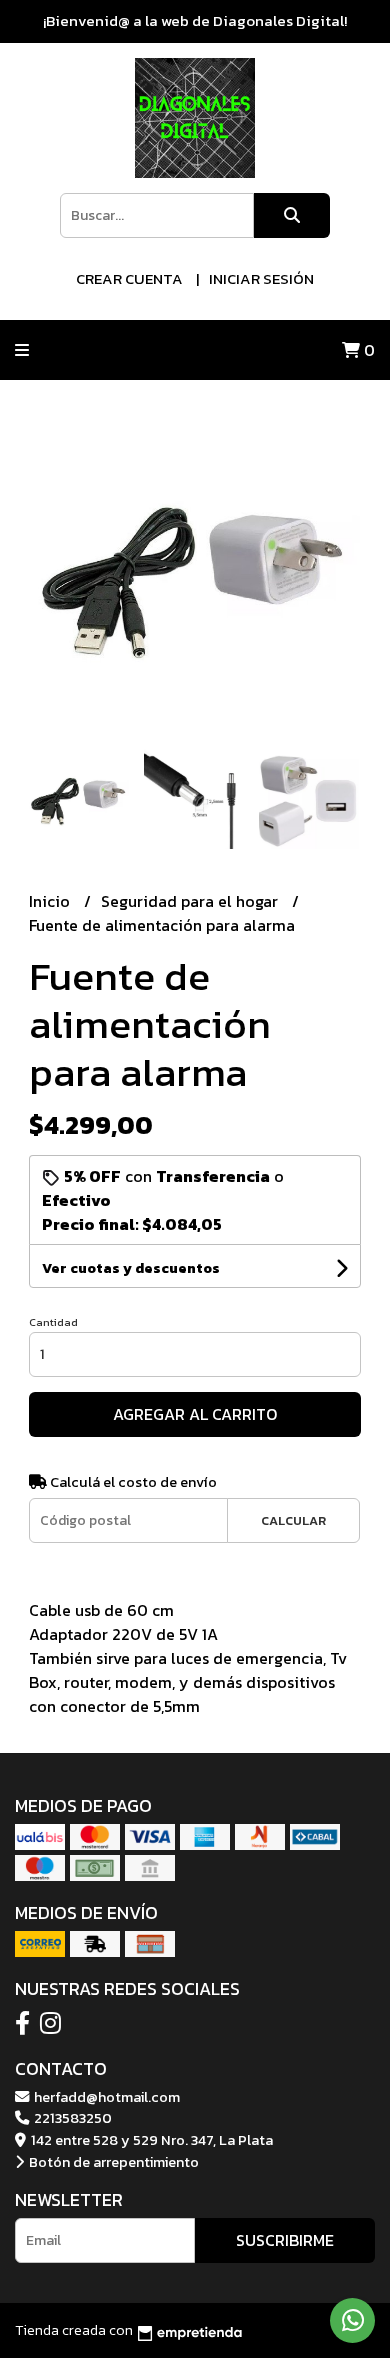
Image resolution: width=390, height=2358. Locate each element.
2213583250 (71, 2118)
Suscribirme (285, 2240)
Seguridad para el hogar (191, 901)
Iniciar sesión (261, 278)
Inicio (51, 901)
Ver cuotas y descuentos (131, 1268)
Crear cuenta (129, 278)
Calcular (293, 1520)
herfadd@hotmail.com (105, 2097)
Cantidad (53, 1322)
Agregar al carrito (195, 1414)
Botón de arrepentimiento (112, 2162)
